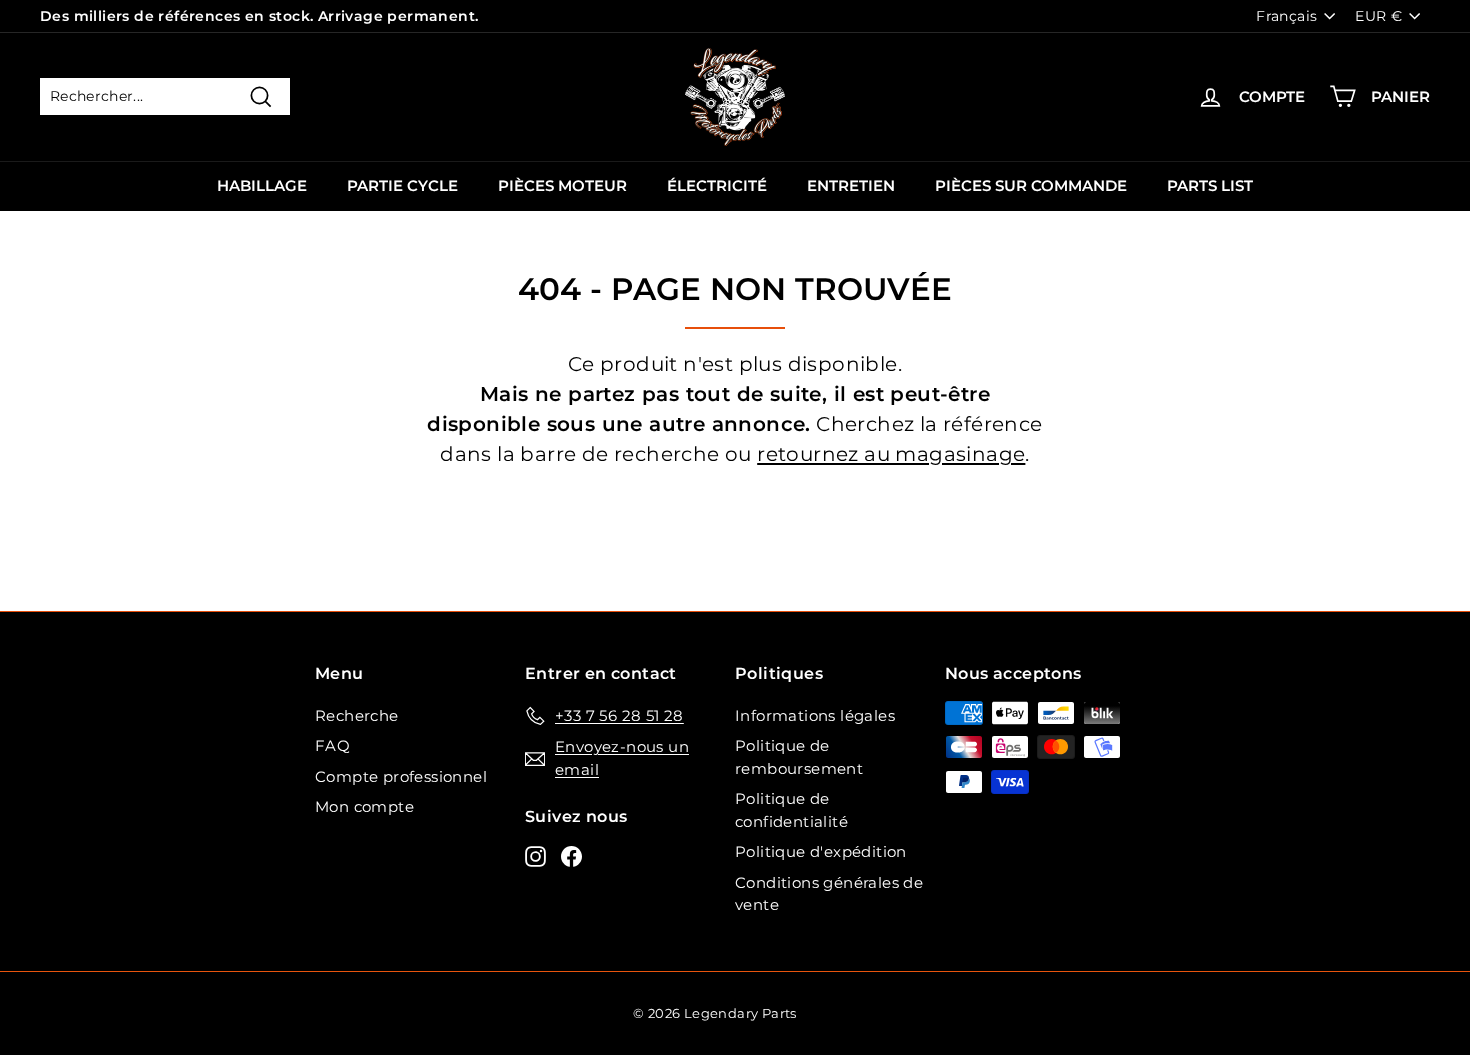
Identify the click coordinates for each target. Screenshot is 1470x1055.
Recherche (357, 715)
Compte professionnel (401, 776)
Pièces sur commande (1031, 185)
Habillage (262, 185)
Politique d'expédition (821, 851)
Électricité (717, 185)
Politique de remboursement (799, 757)
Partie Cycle (402, 185)
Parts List (1210, 185)
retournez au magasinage (891, 454)
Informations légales (815, 715)
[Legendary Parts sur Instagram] (535, 855)
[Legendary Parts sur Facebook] (571, 855)
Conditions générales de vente (829, 894)
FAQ (332, 745)
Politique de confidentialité (791, 810)
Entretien (851, 185)
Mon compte (364, 806)
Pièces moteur (562, 185)
